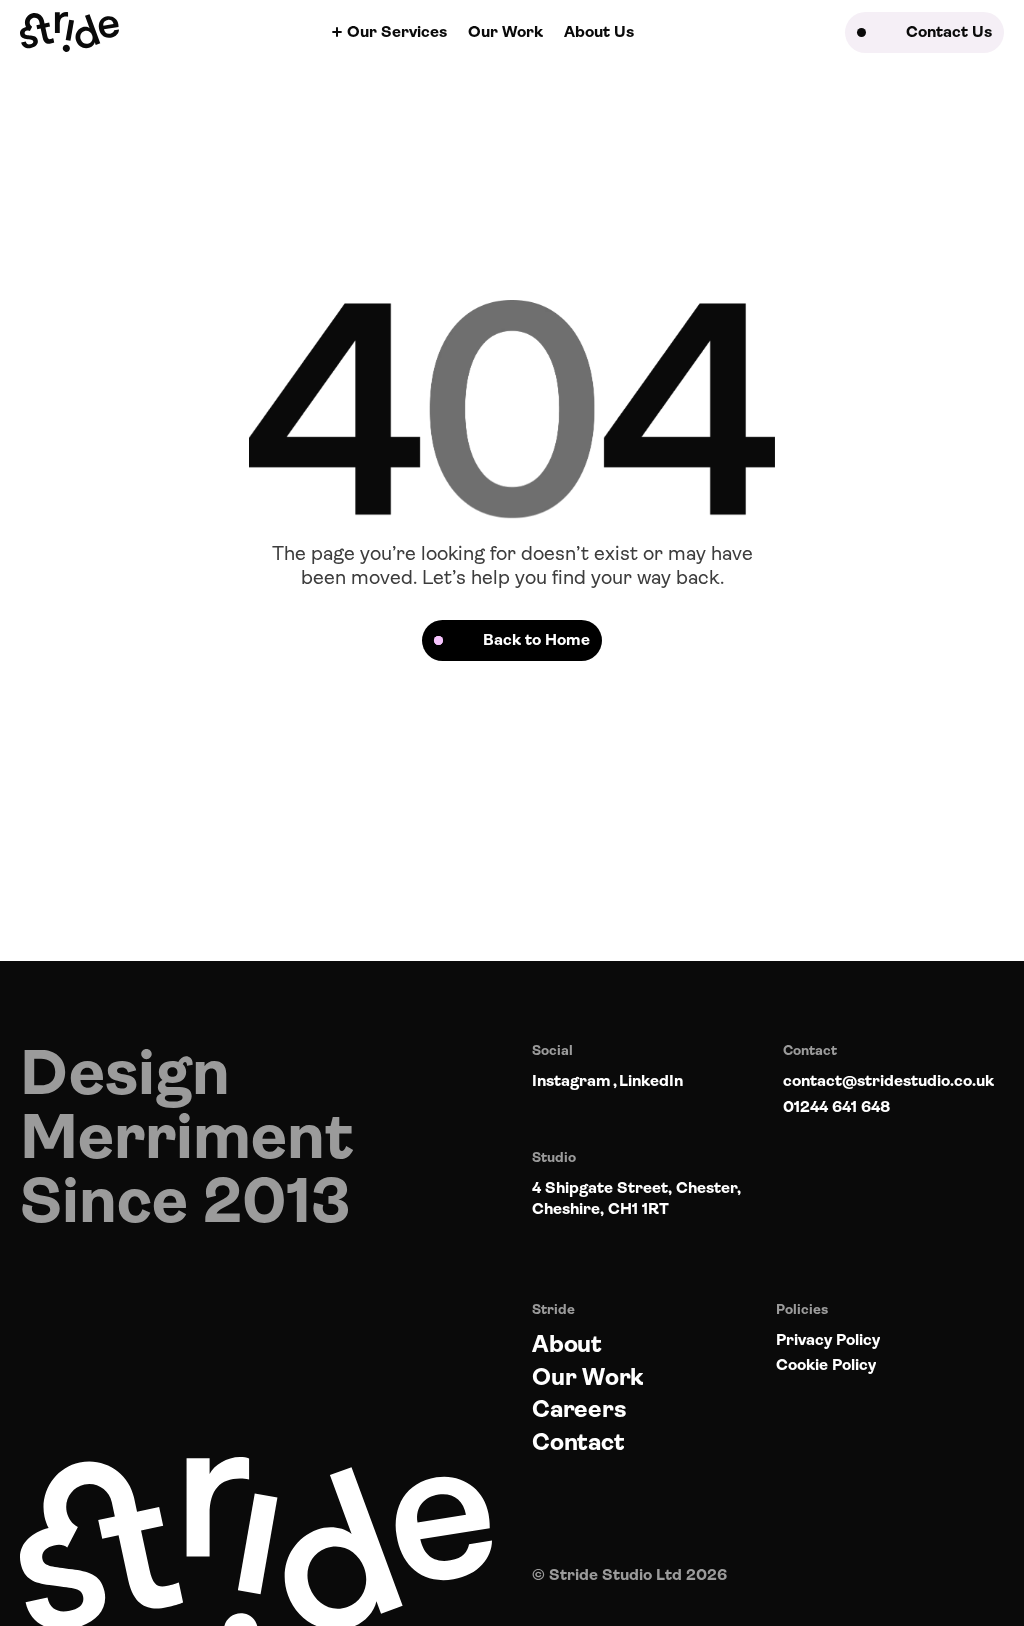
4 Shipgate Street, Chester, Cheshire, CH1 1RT (636, 1198)
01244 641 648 (836, 1106)
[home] (69, 32)
